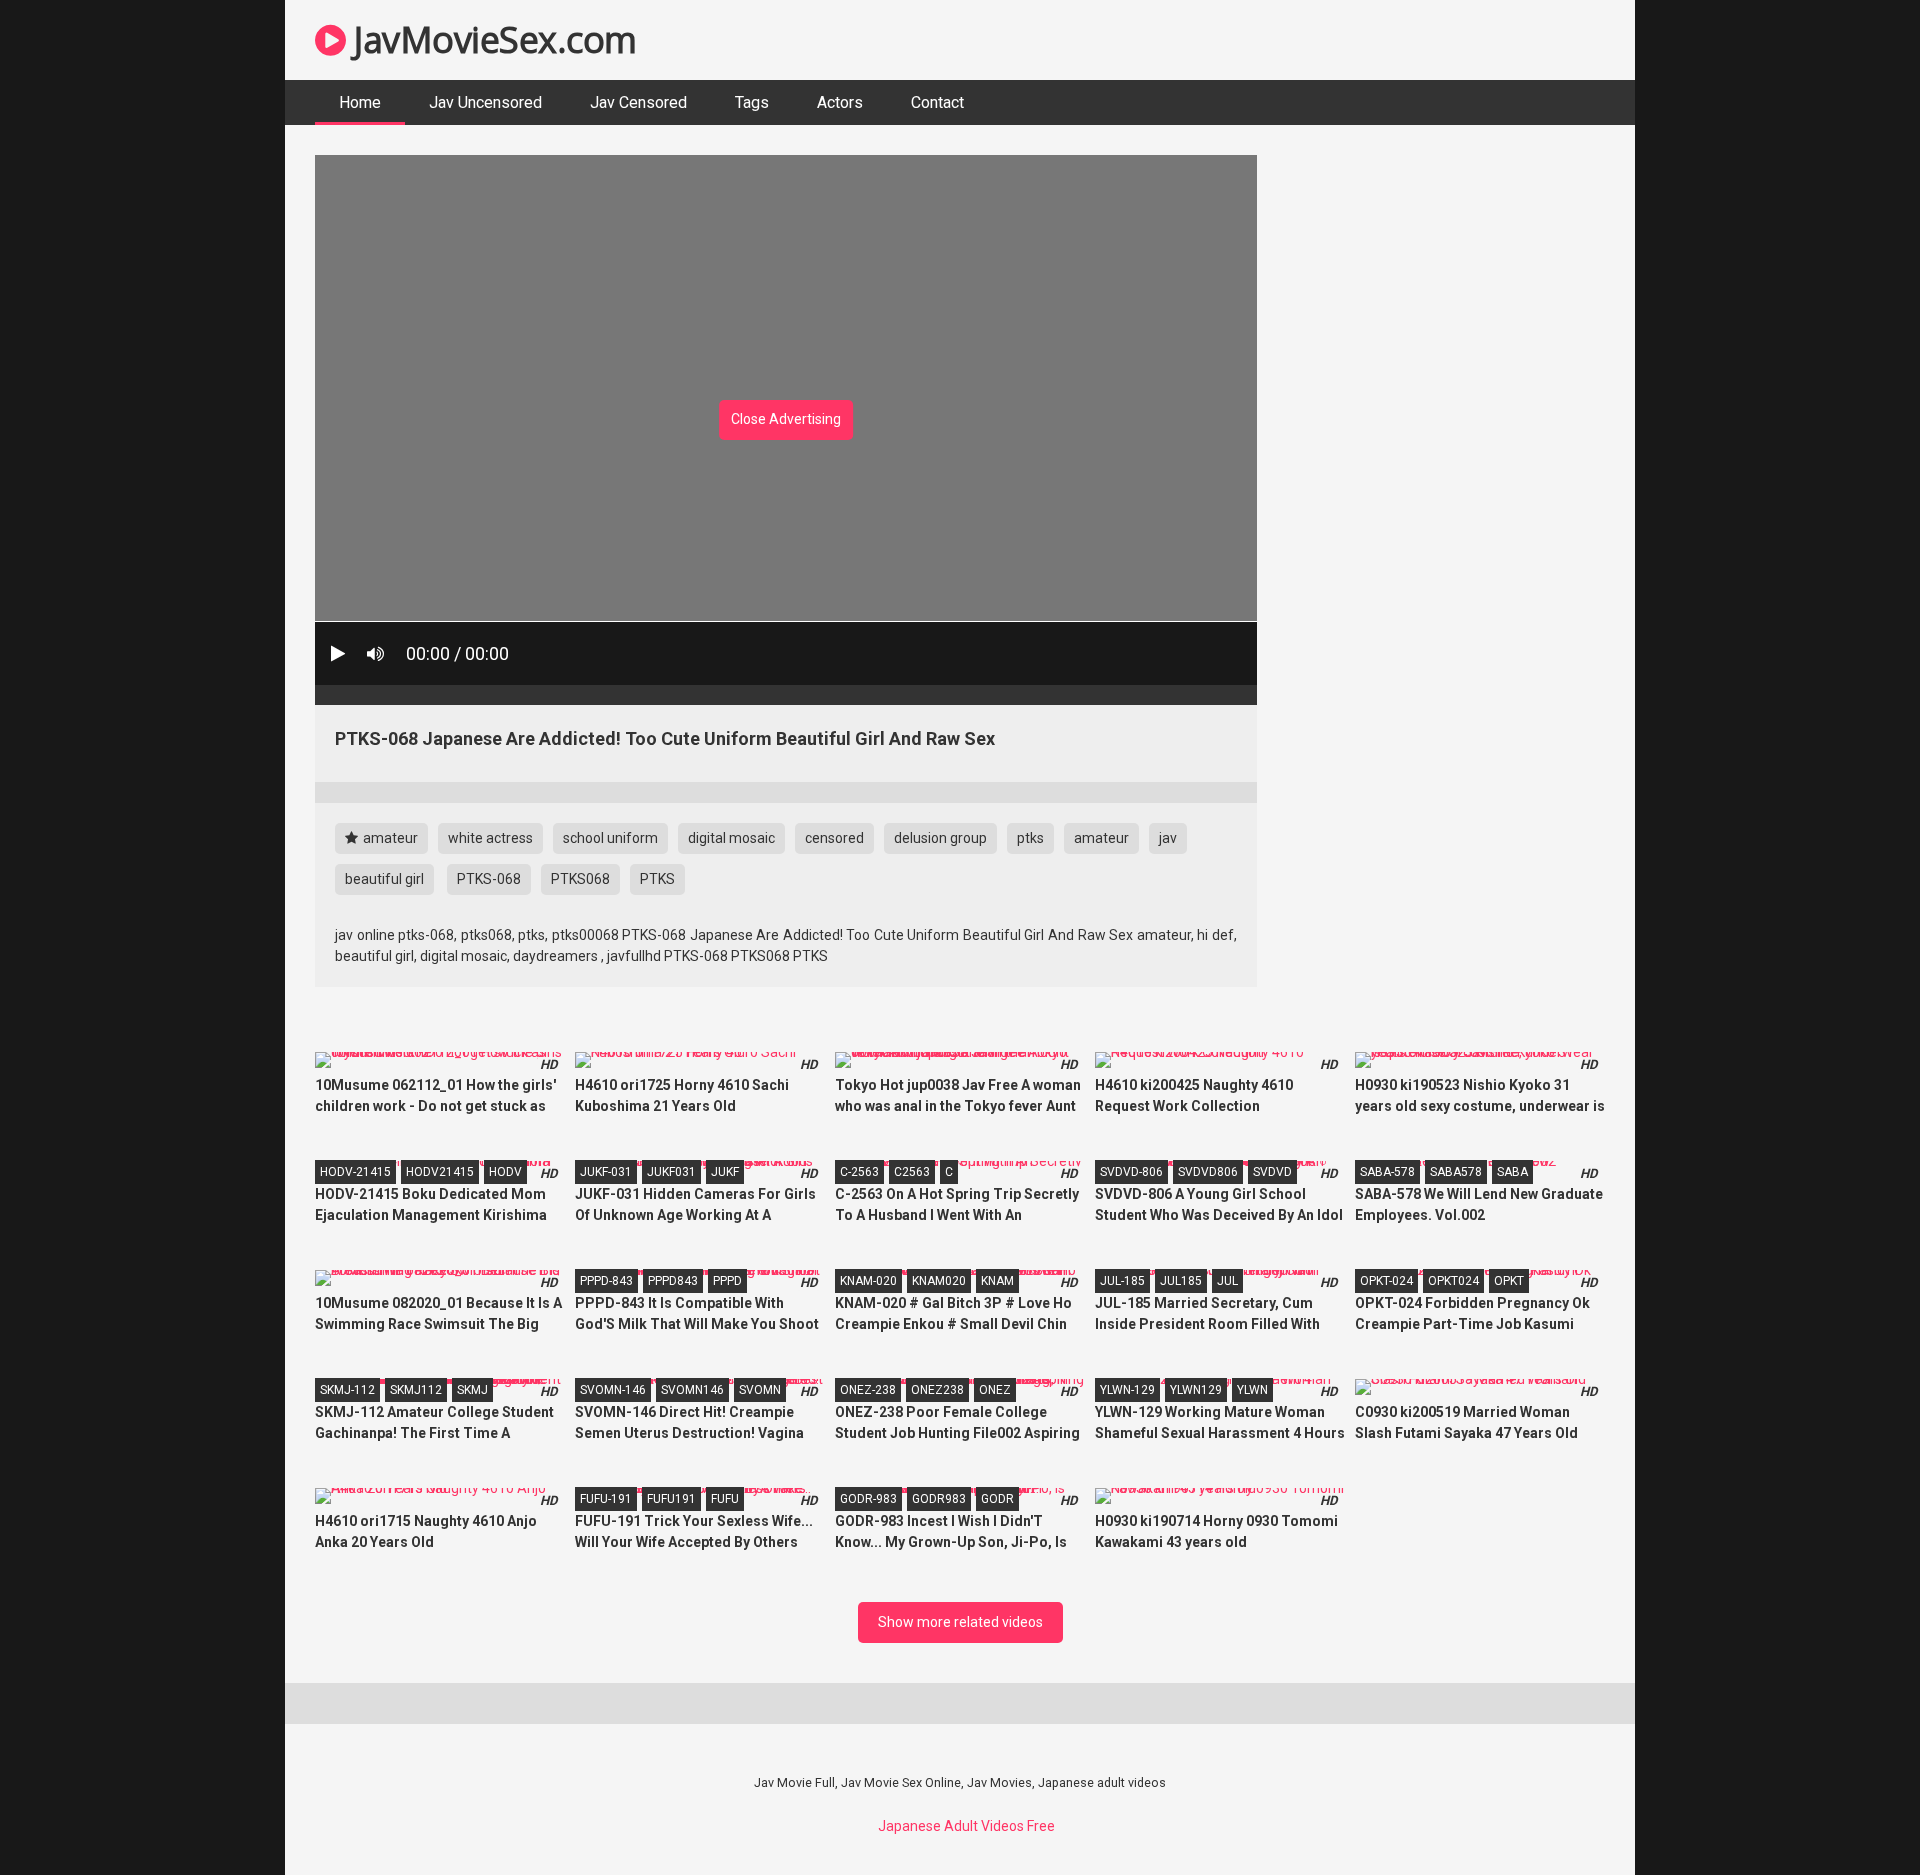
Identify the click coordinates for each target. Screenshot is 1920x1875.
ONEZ (995, 1390)
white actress (490, 838)
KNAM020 (939, 1281)
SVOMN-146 (613, 1390)
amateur (389, 838)
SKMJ (472, 1390)
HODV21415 (440, 1172)
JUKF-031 (606, 1172)
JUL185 (1181, 1281)
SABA (1512, 1172)
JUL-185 (1122, 1281)
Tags (752, 102)
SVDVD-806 (1131, 1172)
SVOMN (760, 1390)
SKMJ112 (416, 1390)
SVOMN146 (692, 1390)
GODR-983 (868, 1499)
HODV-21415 (355, 1172)
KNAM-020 (868, 1281)
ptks (1030, 838)
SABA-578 (1387, 1172)
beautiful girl (384, 879)
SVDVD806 (1208, 1172)
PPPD (727, 1281)
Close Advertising (786, 419)
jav (1168, 838)
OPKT (1509, 1281)
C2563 (912, 1172)
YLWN (1252, 1390)
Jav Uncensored (485, 102)
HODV (505, 1172)
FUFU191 (671, 1499)
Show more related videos (960, 1622)
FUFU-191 (606, 1499)
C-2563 (859, 1172)
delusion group (940, 838)
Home (360, 102)
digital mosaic (731, 838)
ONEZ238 (937, 1390)
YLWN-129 (1127, 1390)
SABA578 (1456, 1172)
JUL (1227, 1281)
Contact (937, 102)
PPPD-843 (606, 1281)
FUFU (725, 1499)
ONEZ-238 (868, 1390)
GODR (997, 1499)
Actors (840, 102)
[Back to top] (1853, 1814)
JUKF (725, 1172)
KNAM (997, 1281)
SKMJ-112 (347, 1390)
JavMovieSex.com (491, 39)
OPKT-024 (1386, 1281)
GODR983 (939, 1499)
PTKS (657, 879)
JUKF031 (671, 1172)
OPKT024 (1453, 1281)
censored (834, 838)
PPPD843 (673, 1281)
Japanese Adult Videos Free (966, 1826)
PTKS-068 (489, 879)
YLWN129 (1196, 1390)
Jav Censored (638, 102)
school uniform (610, 838)
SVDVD (1272, 1172)
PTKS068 (580, 879)
